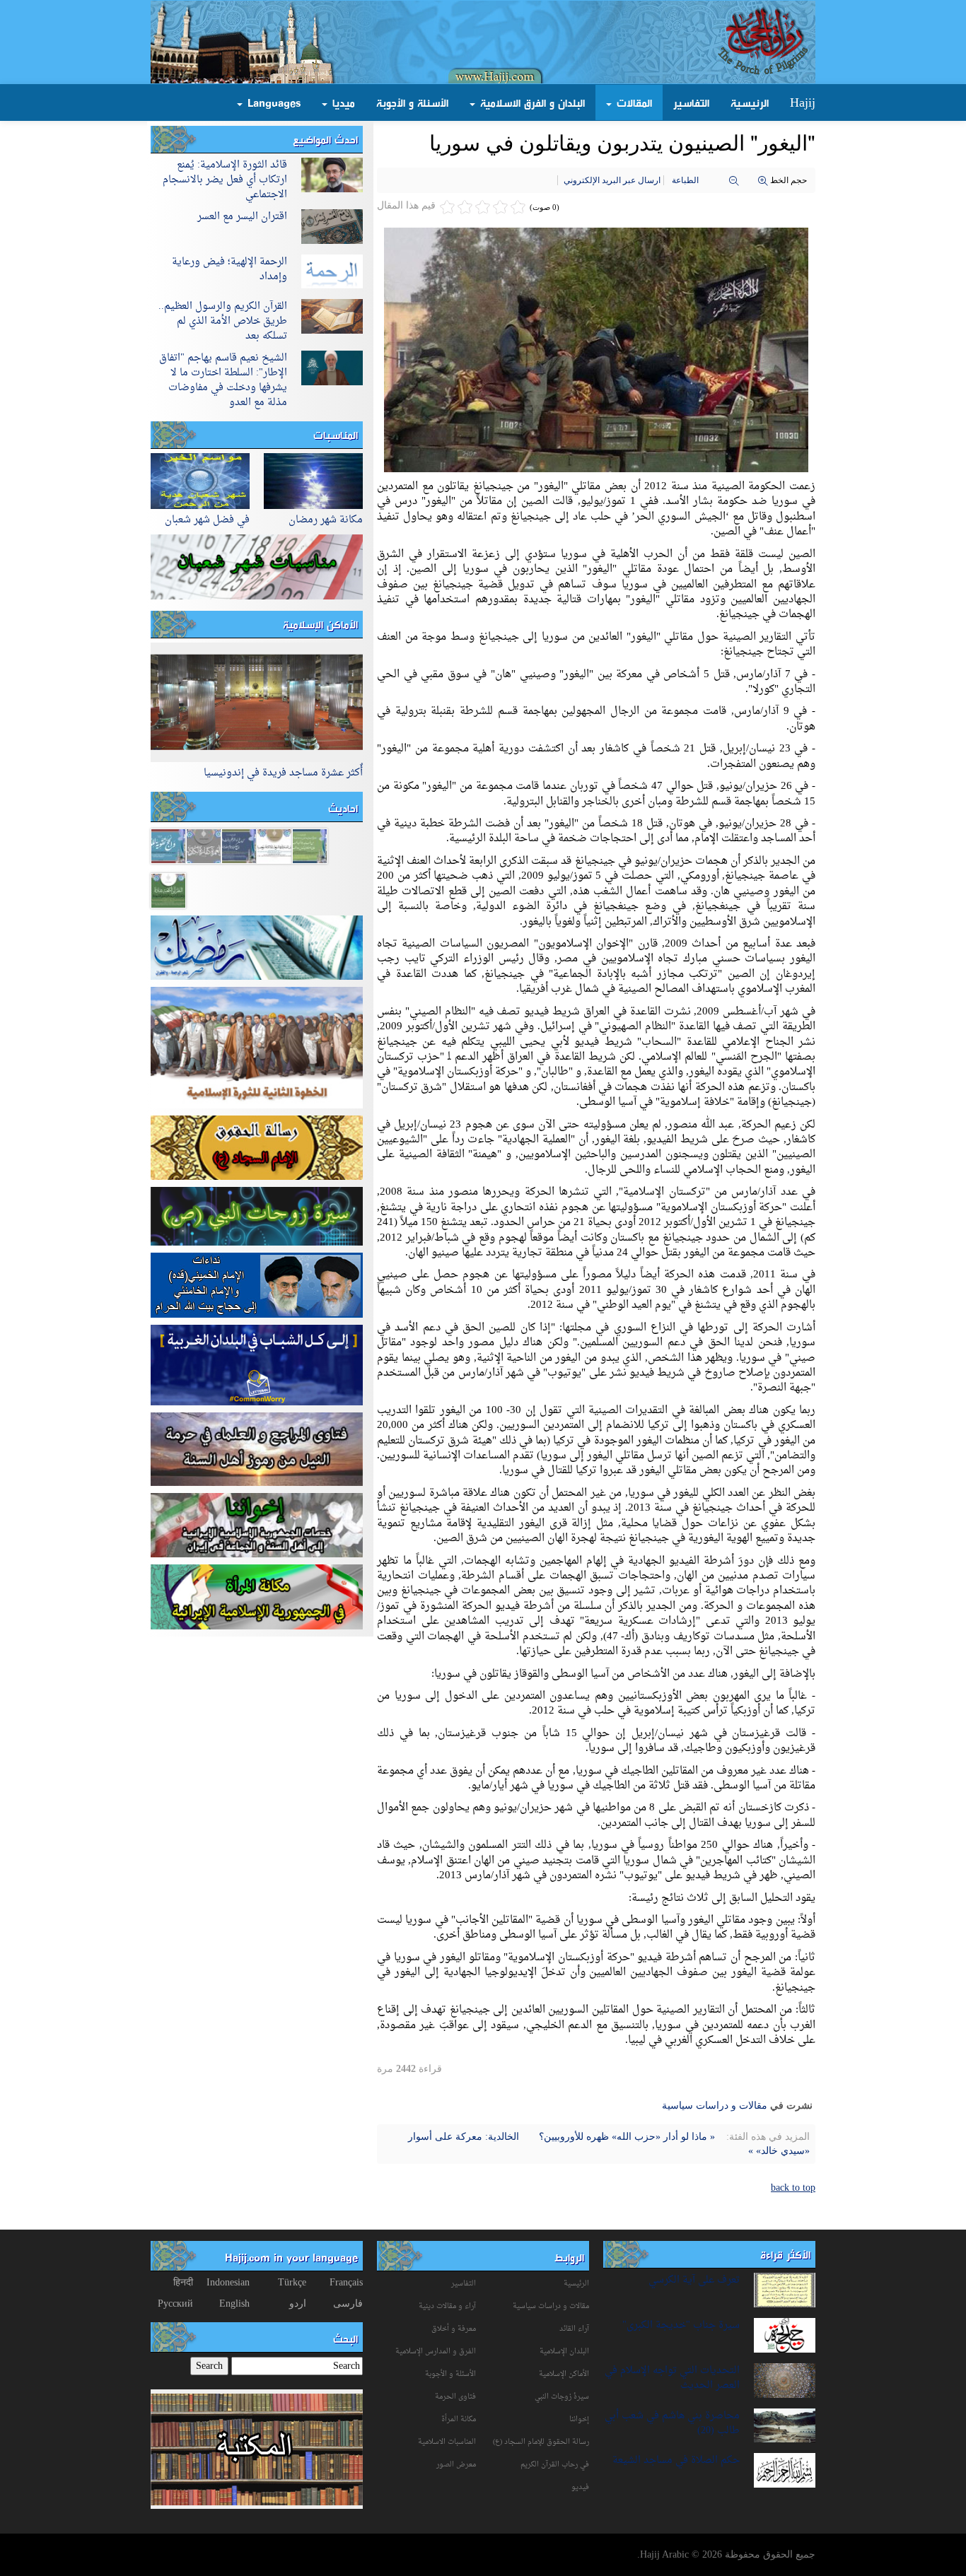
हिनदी (183, 2282)
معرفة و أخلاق (454, 2329)
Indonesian (228, 2282)
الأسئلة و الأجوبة (412, 103)
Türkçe (292, 2282)
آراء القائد (574, 2329)
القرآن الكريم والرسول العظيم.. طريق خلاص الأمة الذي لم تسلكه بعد (223, 321)
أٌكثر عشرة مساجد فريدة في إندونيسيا (283, 773)
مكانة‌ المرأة (459, 2419)
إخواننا (579, 2419)
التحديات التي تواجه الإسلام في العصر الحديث (672, 2378)
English (234, 2303)
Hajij (803, 103)
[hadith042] (274, 845)
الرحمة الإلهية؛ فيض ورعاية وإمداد (229, 269)
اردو (298, 2303)
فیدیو (580, 2487)
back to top (793, 2188)
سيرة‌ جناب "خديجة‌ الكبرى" (681, 2325)
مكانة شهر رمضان (326, 520)
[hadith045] (310, 845)
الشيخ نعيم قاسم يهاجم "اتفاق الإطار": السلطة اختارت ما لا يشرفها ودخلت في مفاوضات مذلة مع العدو (223, 380)
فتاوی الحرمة (455, 2397)
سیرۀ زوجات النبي (562, 2397)
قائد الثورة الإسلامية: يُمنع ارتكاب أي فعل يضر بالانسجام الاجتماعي (225, 180)
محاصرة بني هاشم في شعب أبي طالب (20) (672, 2423)
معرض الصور (456, 2465)
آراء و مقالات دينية (447, 2306)
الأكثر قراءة (785, 2254)
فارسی (348, 2303)
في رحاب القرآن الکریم (555, 2465)
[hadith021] (168, 890)
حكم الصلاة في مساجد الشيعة (676, 2460)
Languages (272, 103)
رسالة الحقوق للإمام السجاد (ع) (541, 2442)
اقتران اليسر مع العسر (242, 217)
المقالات (633, 103)
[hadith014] (204, 845)
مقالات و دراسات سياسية (715, 2106)
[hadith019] (239, 845)
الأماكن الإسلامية (320, 624)
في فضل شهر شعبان (207, 520)
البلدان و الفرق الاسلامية (531, 103)
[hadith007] (168, 845)
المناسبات (336, 435)
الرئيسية (750, 103)
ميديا (342, 103)
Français (346, 2282)
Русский (175, 2303)
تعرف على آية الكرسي (694, 2280)
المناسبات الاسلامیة (447, 2442)
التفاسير (691, 103)
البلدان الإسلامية (564, 2352)
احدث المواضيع (325, 139)
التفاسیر (464, 2284)
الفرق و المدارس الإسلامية (436, 2352)
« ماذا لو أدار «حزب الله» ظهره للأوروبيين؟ (625, 2137)
